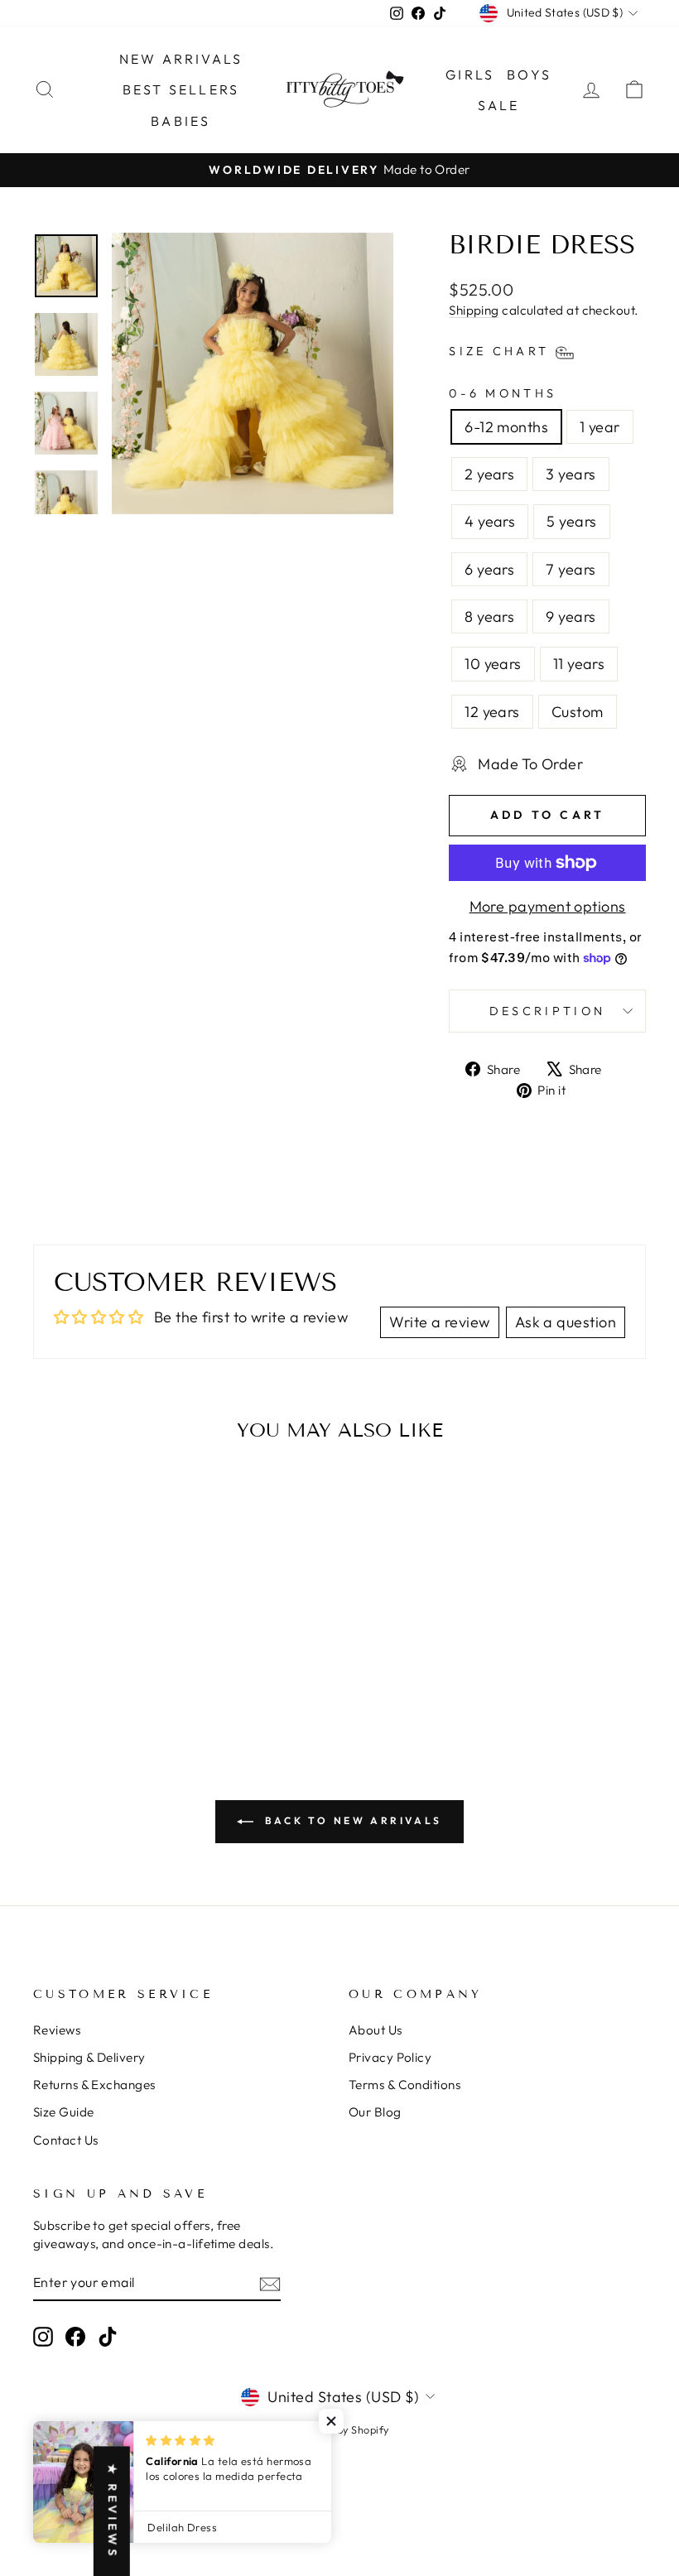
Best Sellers (181, 89)
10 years (493, 664)
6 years (489, 569)
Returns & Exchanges (94, 2085)
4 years (490, 521)
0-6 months (503, 393)
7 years (571, 569)
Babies (181, 121)
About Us (376, 2030)
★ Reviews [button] (113, 2511)
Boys (529, 75)
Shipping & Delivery (89, 2057)
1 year (600, 427)
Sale (499, 105)
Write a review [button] (439, 1322)
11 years (579, 664)
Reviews (57, 2030)
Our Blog (375, 2112)
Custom (578, 712)
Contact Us (66, 2140)
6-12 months (506, 427)
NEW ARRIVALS (181, 59)
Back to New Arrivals (351, 1820)
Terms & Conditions (405, 2085)
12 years (492, 712)
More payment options (548, 906)
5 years (571, 521)
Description (548, 1011)
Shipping (474, 310)
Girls (470, 75)
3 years (571, 474)
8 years (489, 616)
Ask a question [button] (566, 1322)
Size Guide (64, 2112)
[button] (331, 2421)
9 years (571, 616)
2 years (489, 474)
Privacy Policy (390, 2057)
